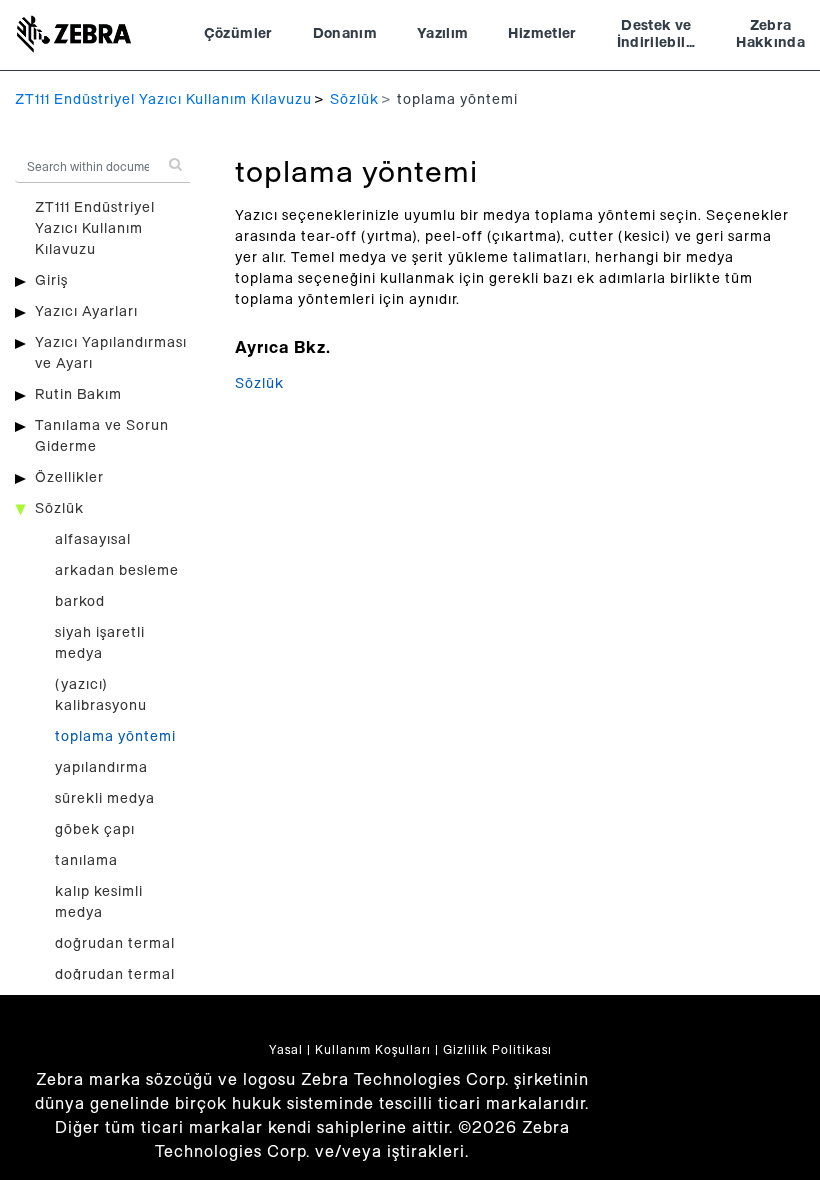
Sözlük (354, 100)
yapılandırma (101, 768)
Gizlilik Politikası (497, 1050)
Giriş (51, 281)
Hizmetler (542, 34)
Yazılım (442, 34)
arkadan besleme (117, 571)
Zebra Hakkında (770, 35)
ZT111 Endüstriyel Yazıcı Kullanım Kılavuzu (163, 100)
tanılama (86, 861)
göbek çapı (95, 830)
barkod (80, 602)
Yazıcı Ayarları (86, 312)
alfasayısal (93, 540)
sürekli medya (105, 799)
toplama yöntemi (115, 737)
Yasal (286, 1050)
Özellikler (69, 478)
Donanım (345, 34)
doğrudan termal (115, 944)
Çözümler (238, 34)
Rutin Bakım (78, 395)
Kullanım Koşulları (373, 1050)
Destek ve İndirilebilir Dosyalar (657, 37)
